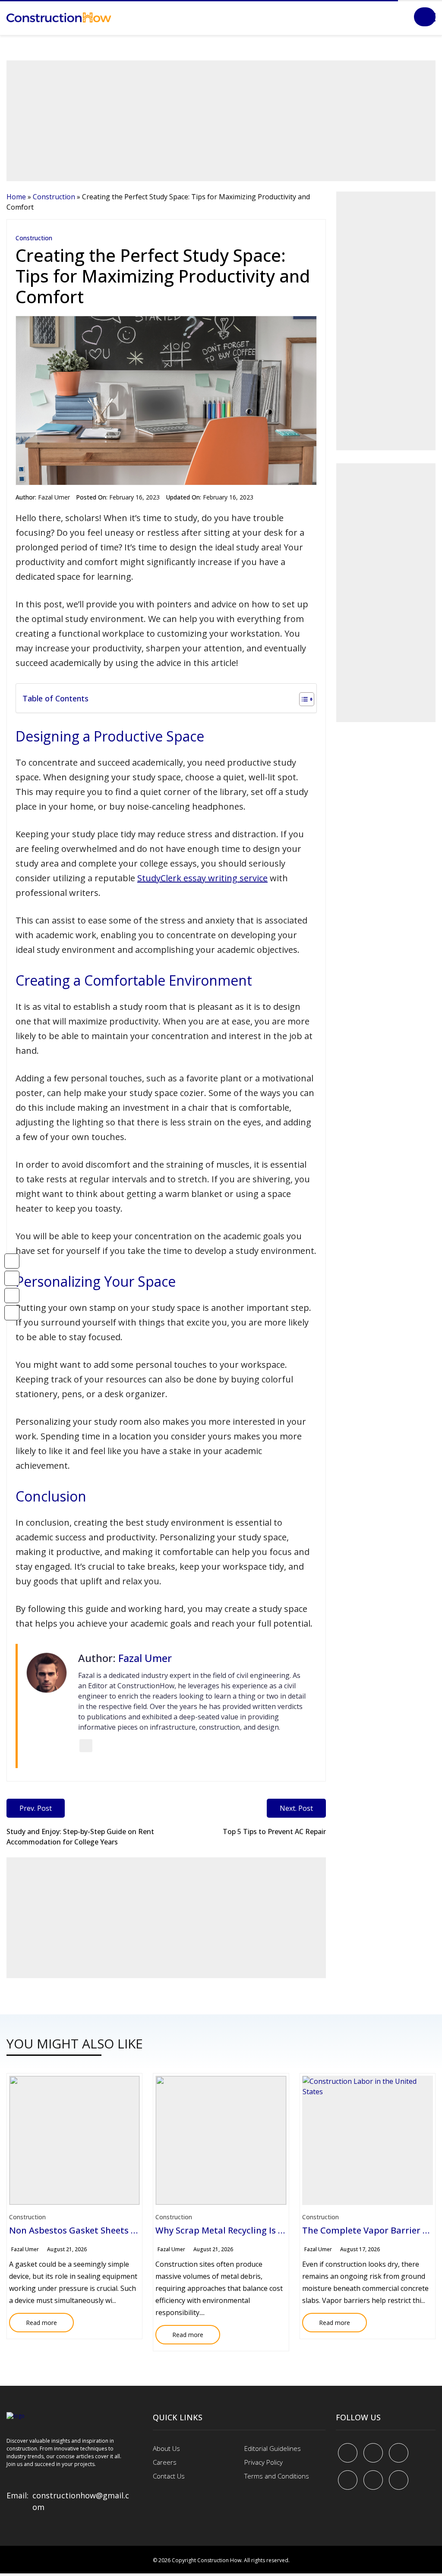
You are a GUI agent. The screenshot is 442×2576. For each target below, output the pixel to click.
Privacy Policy (264, 2462)
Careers (165, 2462)
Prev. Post (36, 1808)
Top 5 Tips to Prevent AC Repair (274, 1831)
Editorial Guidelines (273, 2448)
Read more (33, 2320)
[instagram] (399, 2480)
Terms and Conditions (277, 2476)
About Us (166, 2448)
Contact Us (169, 2476)
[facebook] (348, 2453)
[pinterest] (399, 2453)
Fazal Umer (54, 497)
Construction (54, 197)
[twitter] (373, 2453)
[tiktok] (373, 2480)
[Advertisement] (221, 121)
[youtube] (348, 2480)
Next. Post (296, 1808)
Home (16, 197)
